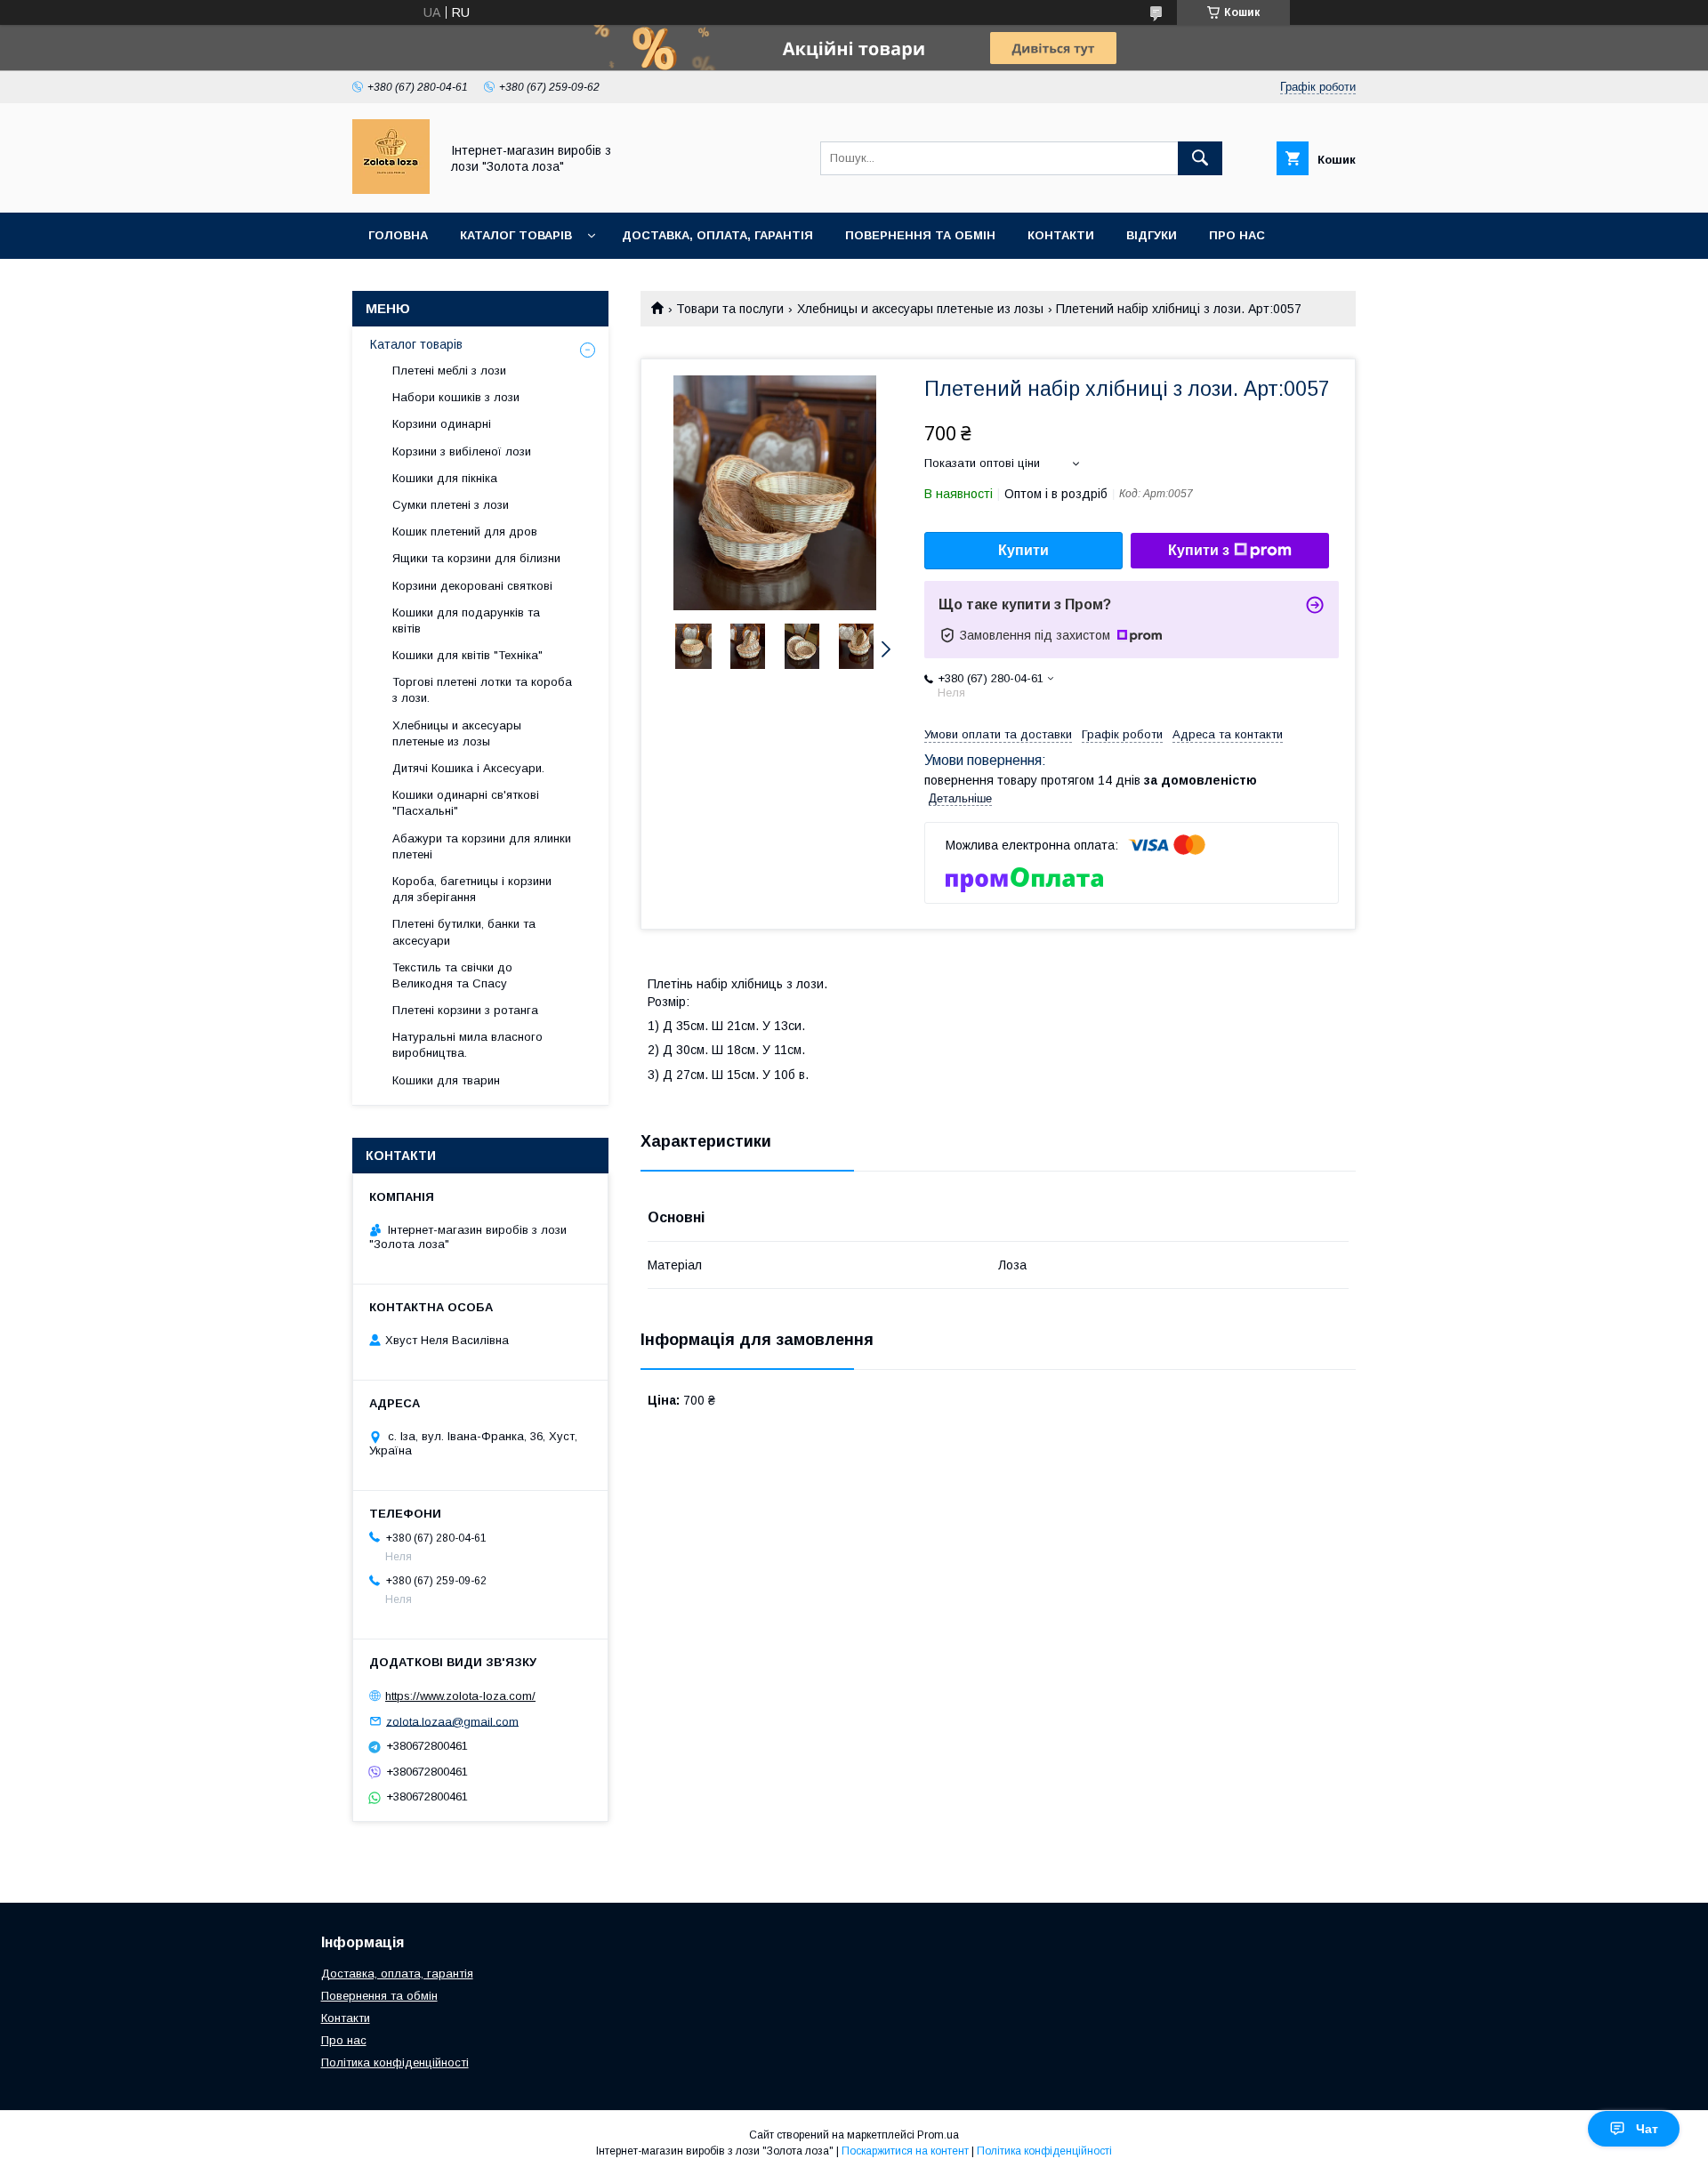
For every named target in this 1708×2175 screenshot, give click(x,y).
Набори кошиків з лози (456, 397)
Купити (1023, 550)
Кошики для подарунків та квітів (466, 620)
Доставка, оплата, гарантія (717, 235)
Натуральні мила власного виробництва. (467, 1045)
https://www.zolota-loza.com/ (460, 1696)
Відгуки (1152, 235)
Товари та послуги (730, 309)
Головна (398, 235)
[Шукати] (1200, 158)
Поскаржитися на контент (905, 2151)
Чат (1647, 2129)
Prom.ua (938, 2135)
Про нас (1237, 235)
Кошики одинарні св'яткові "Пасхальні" (466, 803)
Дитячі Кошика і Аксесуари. (468, 768)
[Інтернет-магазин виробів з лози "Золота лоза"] (391, 189)
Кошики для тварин (446, 1080)
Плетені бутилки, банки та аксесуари (464, 932)
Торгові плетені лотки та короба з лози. (482, 690)
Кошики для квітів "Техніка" (467, 655)
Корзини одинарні (442, 424)
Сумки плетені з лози (451, 505)
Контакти (1061, 235)
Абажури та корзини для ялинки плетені (482, 846)
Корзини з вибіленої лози (462, 451)
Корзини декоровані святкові (472, 586)
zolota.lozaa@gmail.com (452, 1721)
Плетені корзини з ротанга (465, 1010)
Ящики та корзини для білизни (476, 558)
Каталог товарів (516, 235)
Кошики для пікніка (445, 478)
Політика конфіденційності (395, 2062)
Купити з (1199, 550)
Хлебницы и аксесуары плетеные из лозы (920, 309)
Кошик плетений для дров (465, 532)
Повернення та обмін (920, 235)
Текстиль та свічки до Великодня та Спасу (452, 975)
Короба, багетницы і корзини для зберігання (472, 889)
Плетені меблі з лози (449, 371)
